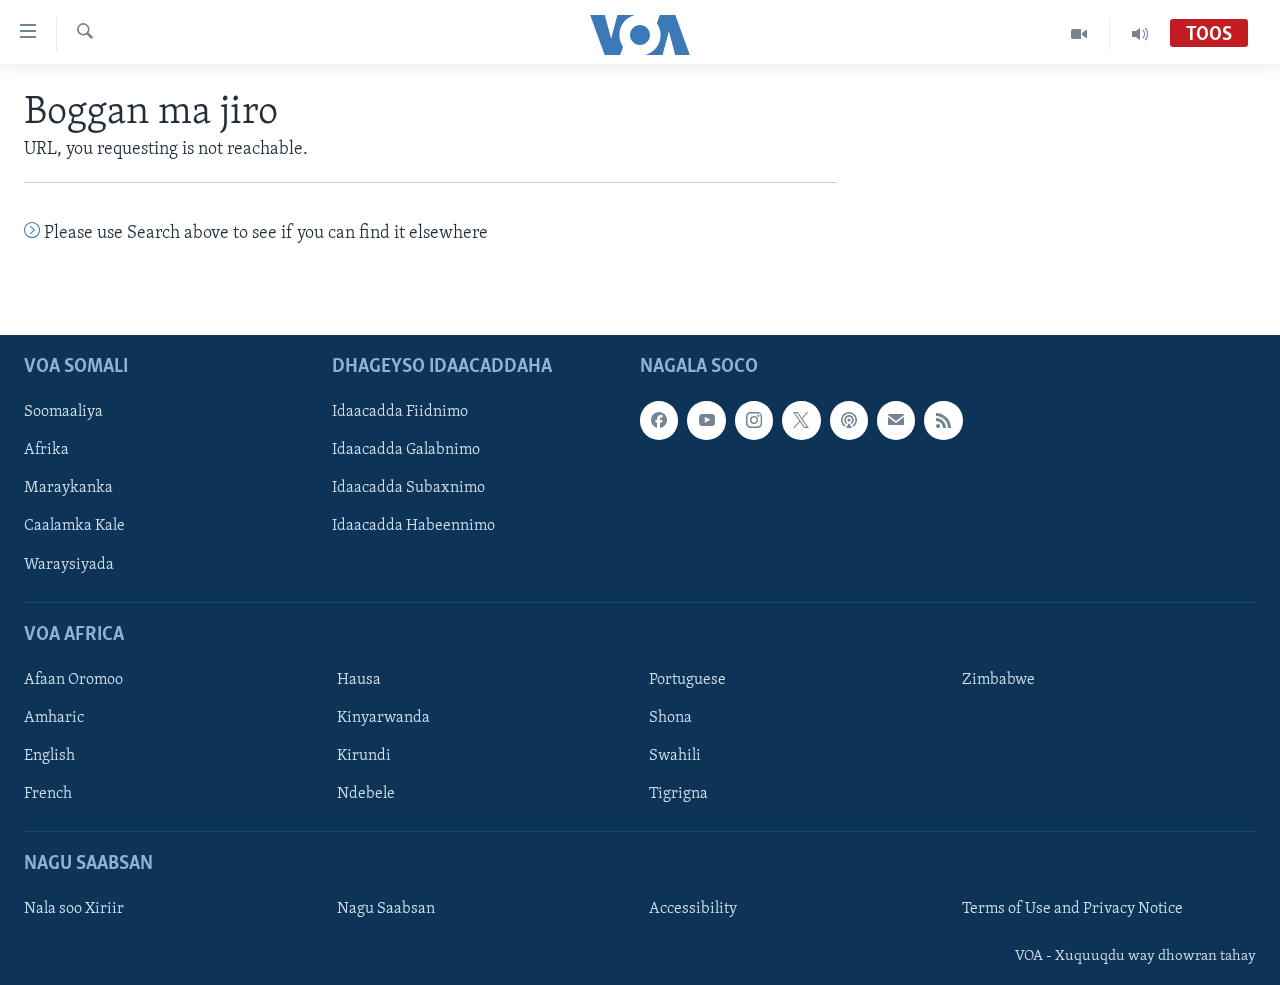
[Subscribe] (896, 420)
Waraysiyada (69, 564)
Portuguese (687, 680)
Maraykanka (68, 488)
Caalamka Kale (74, 526)
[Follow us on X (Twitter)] (801, 420)
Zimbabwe (998, 680)
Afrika (46, 450)
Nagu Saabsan (386, 909)
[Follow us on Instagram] (754, 420)
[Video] (1079, 34)
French (48, 794)
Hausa (359, 680)
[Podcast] (849, 420)
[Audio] (1140, 34)
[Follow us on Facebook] (659, 420)
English (49, 756)
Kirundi (364, 756)
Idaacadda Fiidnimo (400, 412)
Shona (670, 718)
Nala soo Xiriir (74, 909)
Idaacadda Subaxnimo (408, 488)
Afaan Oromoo (73, 680)
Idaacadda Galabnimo (406, 450)
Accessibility (693, 909)
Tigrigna (678, 794)
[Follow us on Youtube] (706, 420)
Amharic (54, 718)
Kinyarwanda (383, 718)
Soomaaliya (63, 412)
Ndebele (366, 794)
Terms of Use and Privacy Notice (1072, 909)
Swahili (675, 756)
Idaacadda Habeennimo (413, 526)
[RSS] (943, 420)
